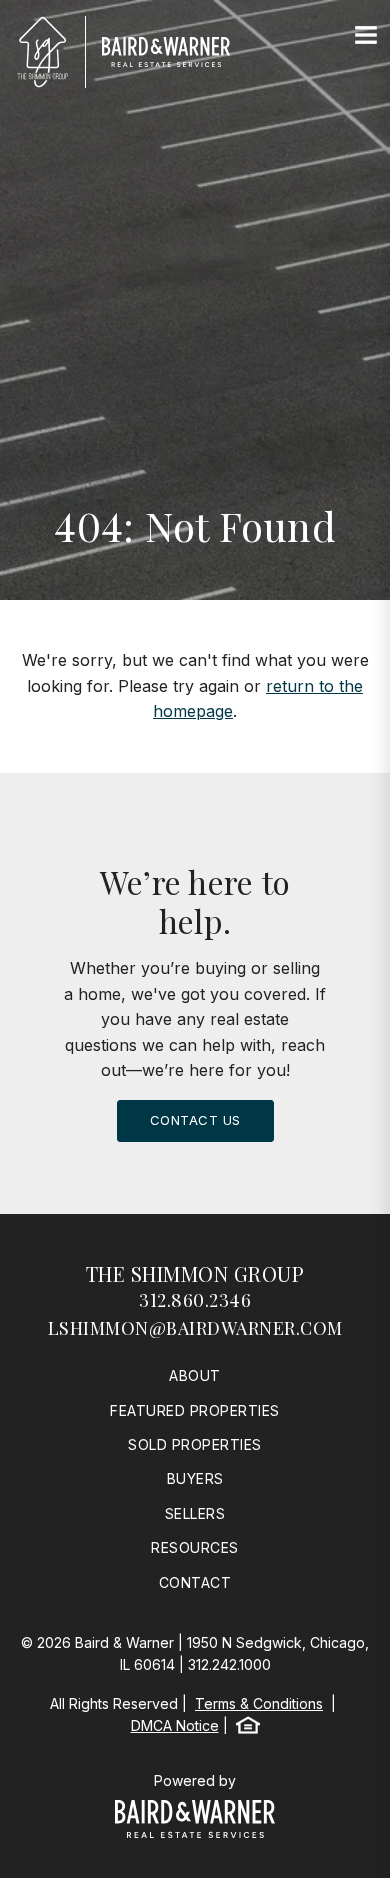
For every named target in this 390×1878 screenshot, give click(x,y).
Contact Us (195, 1120)
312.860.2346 (195, 1300)
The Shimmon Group (195, 1273)
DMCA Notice (175, 1725)
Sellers (195, 1513)
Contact (195, 1582)
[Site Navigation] (366, 36)
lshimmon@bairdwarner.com (195, 1328)
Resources (195, 1547)
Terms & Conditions (259, 1703)
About (195, 1375)
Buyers (195, 1478)
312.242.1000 (229, 1664)
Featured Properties (195, 1410)
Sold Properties (195, 1444)
